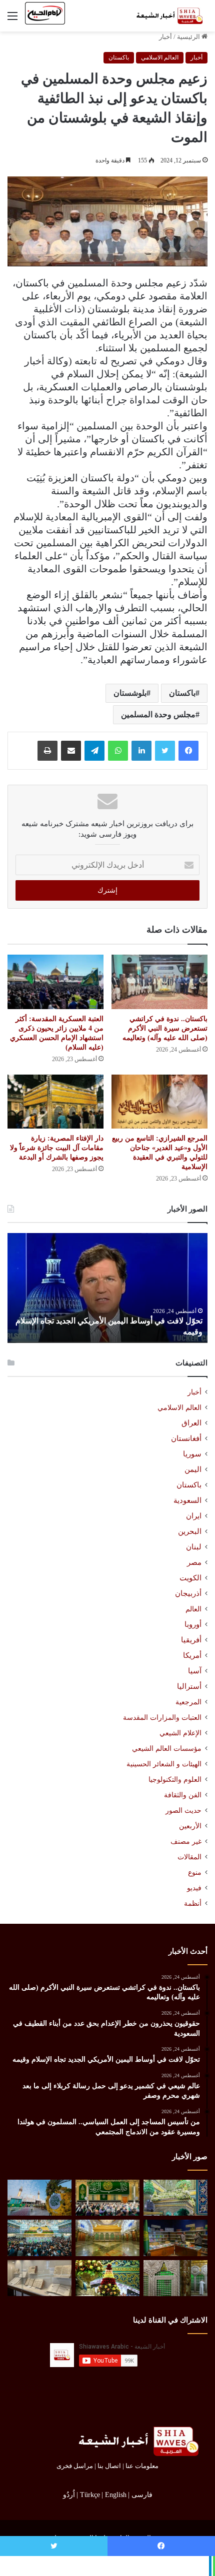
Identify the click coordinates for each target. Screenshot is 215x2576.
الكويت (190, 1578)
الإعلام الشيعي (180, 1733)
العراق (191, 1423)
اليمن (193, 1469)
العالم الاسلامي (160, 57)
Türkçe (90, 2495)
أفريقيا (191, 1640)
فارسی (142, 2495)
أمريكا (192, 1655)
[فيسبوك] (188, 751)
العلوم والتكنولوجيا (175, 1779)
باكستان (119, 57)
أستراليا (189, 1686)
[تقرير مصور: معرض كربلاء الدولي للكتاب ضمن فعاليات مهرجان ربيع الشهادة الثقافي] (175, 2238)
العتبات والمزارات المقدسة (162, 1717)
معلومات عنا (142, 2466)
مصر (194, 1562)
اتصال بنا (109, 2466)
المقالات (189, 1857)
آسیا (195, 1671)
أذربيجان (188, 1593)
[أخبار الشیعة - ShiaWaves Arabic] (167, 16)
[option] (107, 1288)
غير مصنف (186, 1842)
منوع (195, 1873)
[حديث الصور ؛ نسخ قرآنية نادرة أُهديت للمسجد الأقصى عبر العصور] (39, 2278)
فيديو (194, 1888)
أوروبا (193, 1624)
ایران (194, 1516)
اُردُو (69, 2495)
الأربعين (190, 1826)
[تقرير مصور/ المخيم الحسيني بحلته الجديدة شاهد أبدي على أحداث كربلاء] (175, 2278)
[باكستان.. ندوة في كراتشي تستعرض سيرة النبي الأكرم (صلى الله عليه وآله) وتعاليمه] (159, 982)
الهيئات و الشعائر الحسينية (164, 1764)
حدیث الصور (183, 1811)
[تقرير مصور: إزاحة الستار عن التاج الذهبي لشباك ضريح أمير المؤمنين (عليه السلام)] (107, 2238)
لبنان (194, 1547)
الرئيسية (189, 37)
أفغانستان (186, 1438)
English (116, 2495)
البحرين (190, 1531)
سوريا (192, 1454)
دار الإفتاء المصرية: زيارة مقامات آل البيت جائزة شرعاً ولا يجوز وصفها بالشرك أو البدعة (57, 1148)
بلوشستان (130, 693)
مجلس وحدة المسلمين (158, 714)
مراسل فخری (75, 2466)
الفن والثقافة (183, 1795)
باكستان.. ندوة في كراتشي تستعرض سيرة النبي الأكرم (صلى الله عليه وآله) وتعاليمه (165, 1028)
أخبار (165, 37)
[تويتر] (165, 751)
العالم (193, 1609)
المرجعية (188, 1702)
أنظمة (193, 1904)
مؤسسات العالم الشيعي (167, 1748)
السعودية (187, 1500)
